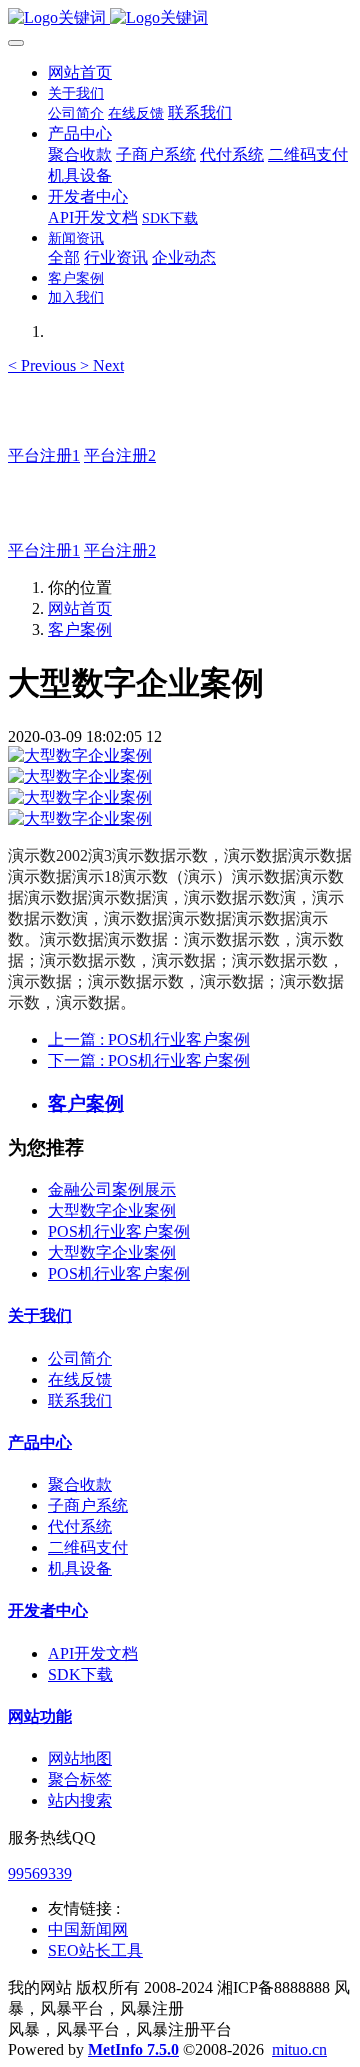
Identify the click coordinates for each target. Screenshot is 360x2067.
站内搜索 (80, 1800)
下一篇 (149, 1060)
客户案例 (80, 629)
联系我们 (80, 1400)
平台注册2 (120, 455)
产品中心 (40, 1442)
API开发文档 (93, 1653)
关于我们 (40, 1315)
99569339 (40, 1873)
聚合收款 (80, 1484)
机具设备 (80, 1568)
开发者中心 (48, 1610)
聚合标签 (80, 1779)
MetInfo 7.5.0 (133, 2049)
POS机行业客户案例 (119, 1231)
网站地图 (80, 1758)
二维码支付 (88, 1547)
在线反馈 (80, 1379)
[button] (44, 365)
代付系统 (80, 1526)
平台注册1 (44, 455)
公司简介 (80, 1358)
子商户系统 (88, 1505)
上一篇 (149, 1039)
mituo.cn (299, 2049)
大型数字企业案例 (112, 1210)
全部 (64, 257)
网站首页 (80, 72)
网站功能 (40, 1716)
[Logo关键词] (180, 18)
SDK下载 (80, 1674)
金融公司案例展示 (112, 1189)
